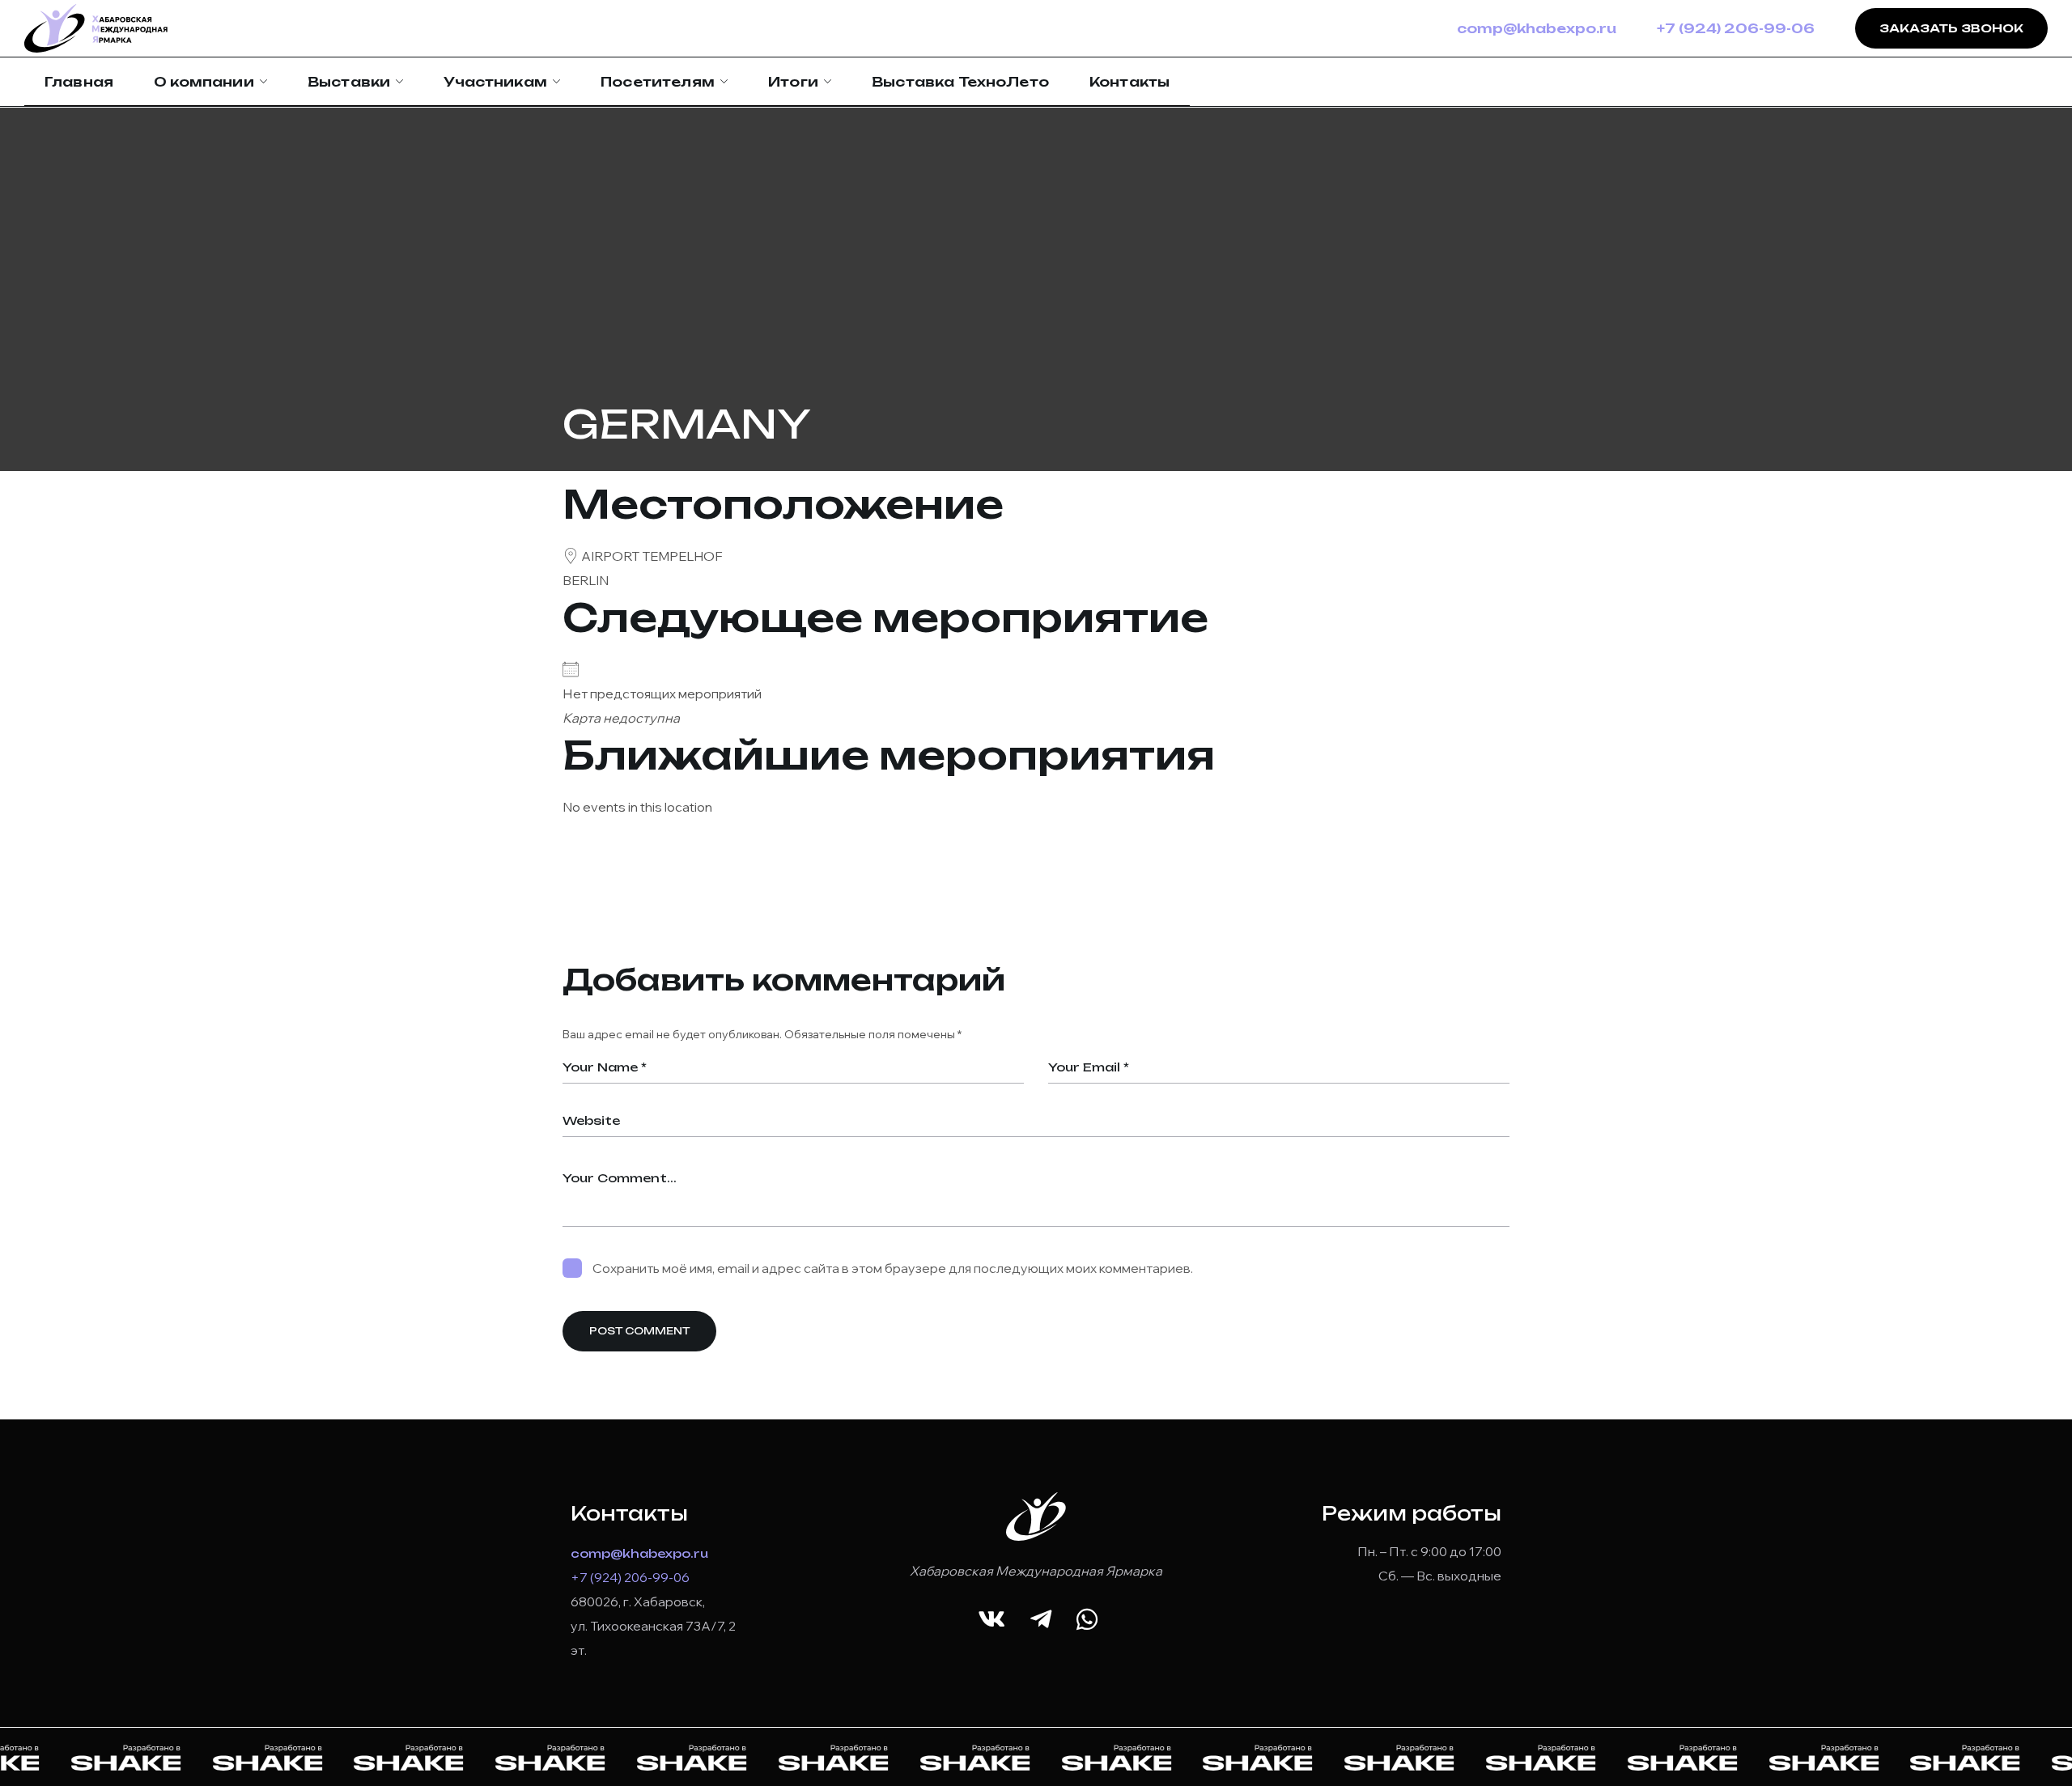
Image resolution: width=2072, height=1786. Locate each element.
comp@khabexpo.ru (1537, 28)
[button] (991, 1620)
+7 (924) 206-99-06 (1736, 28)
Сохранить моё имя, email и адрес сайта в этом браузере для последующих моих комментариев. (893, 1268)
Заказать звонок (1951, 28)
